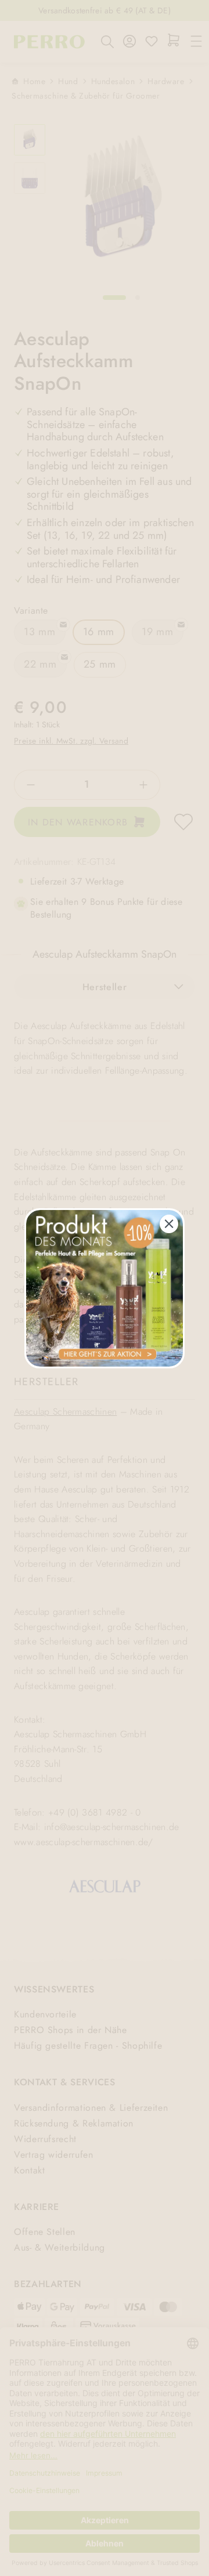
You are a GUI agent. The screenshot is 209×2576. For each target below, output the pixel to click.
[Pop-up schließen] (169, 1224)
